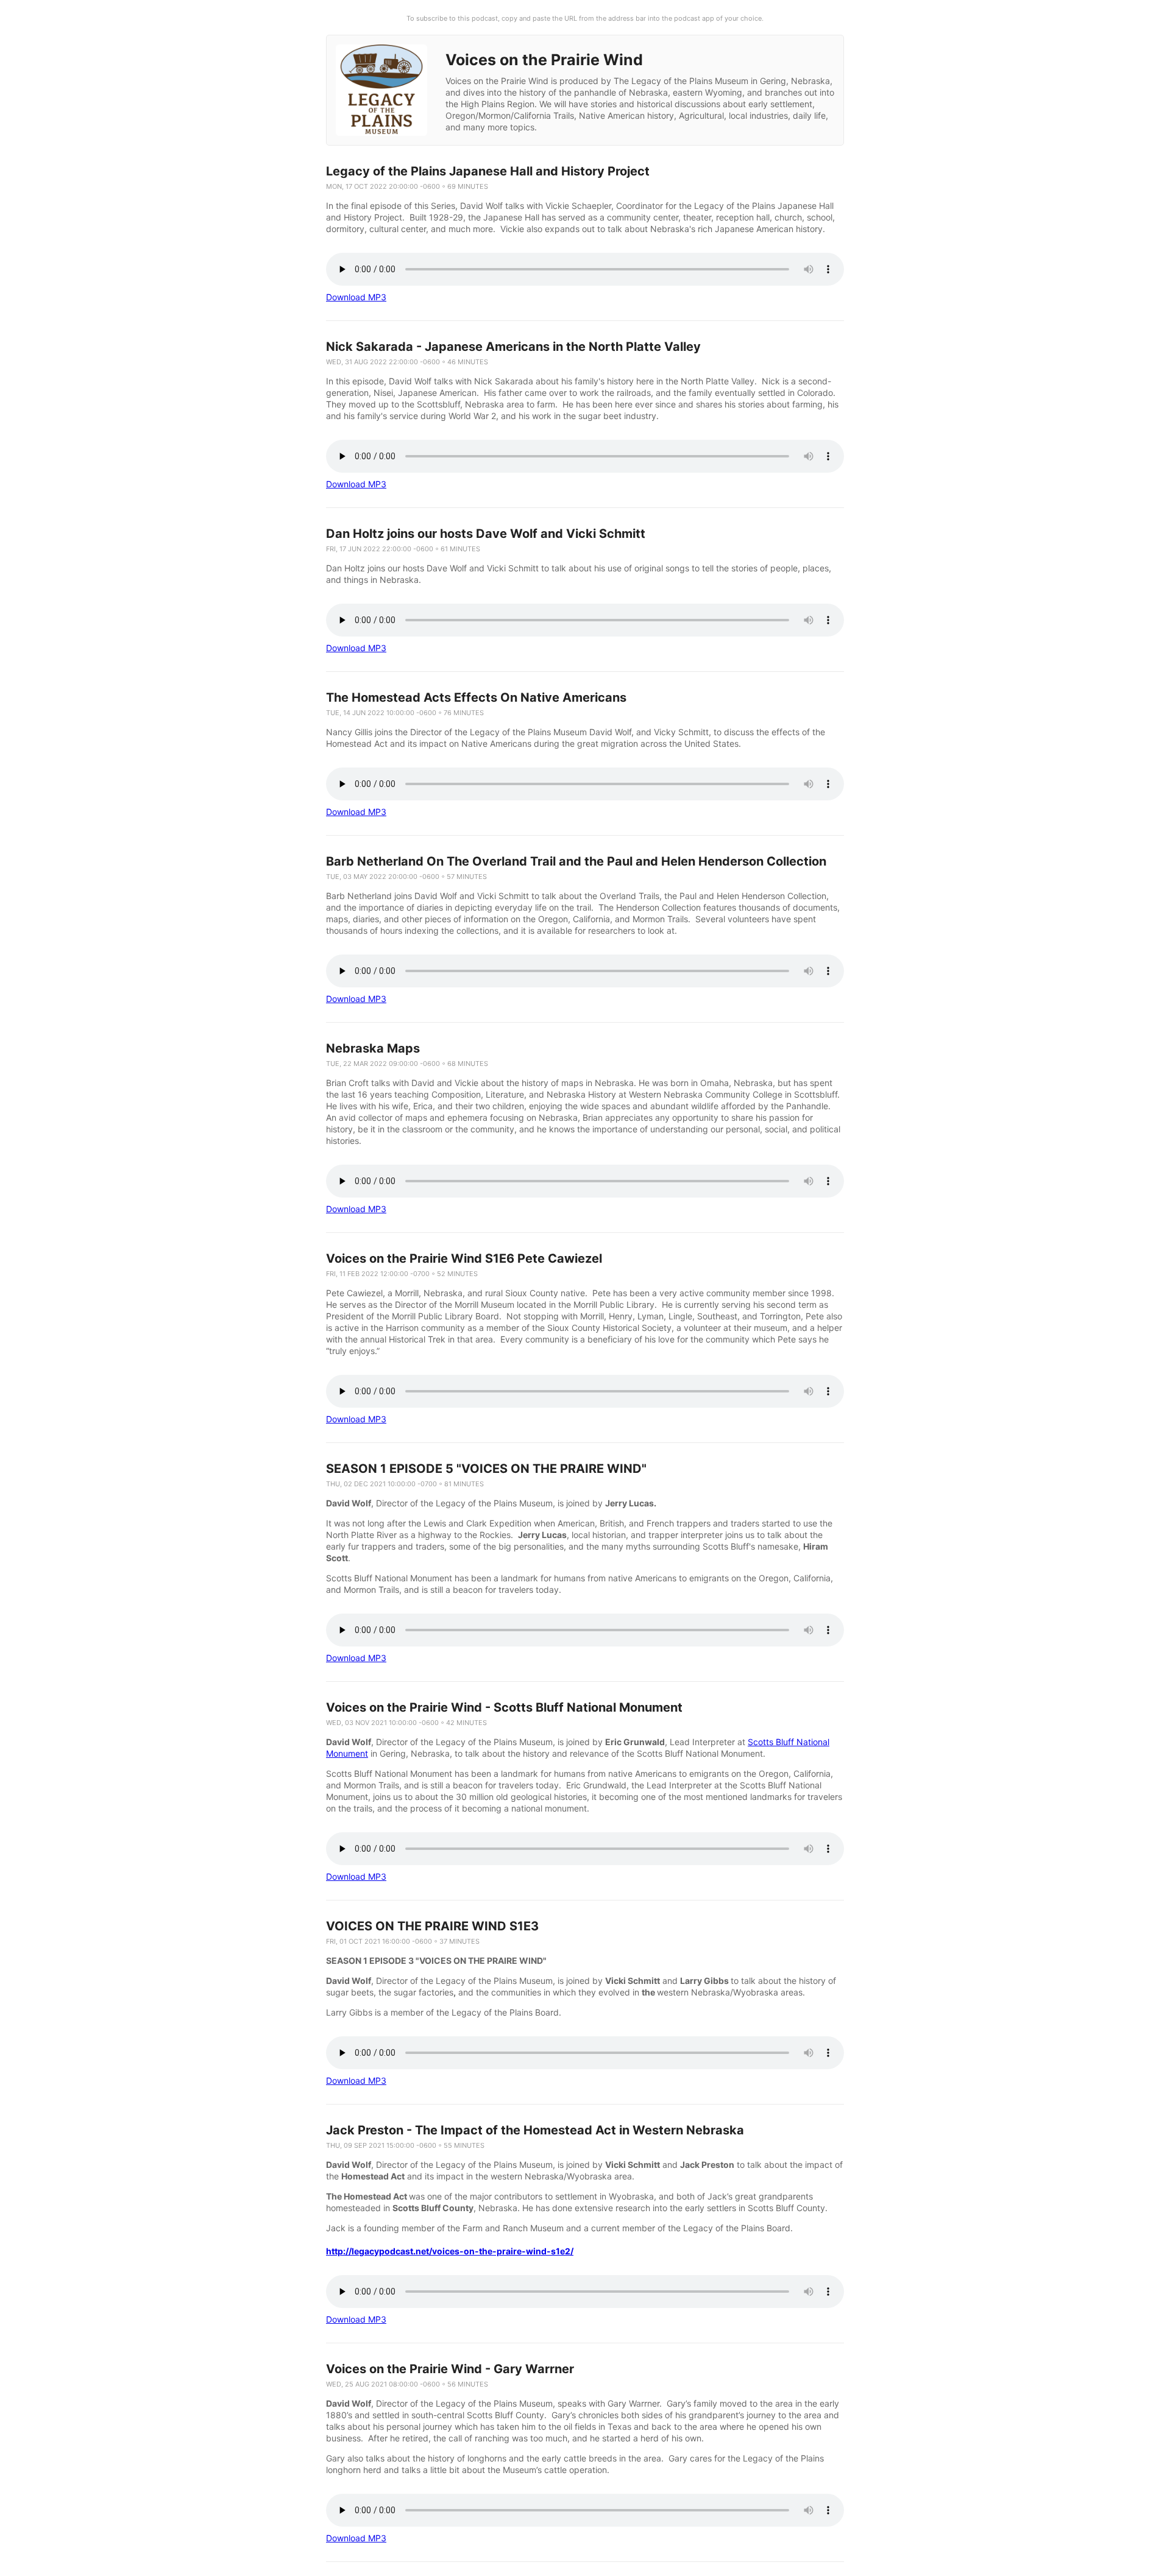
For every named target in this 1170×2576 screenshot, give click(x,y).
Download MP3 (356, 297)
